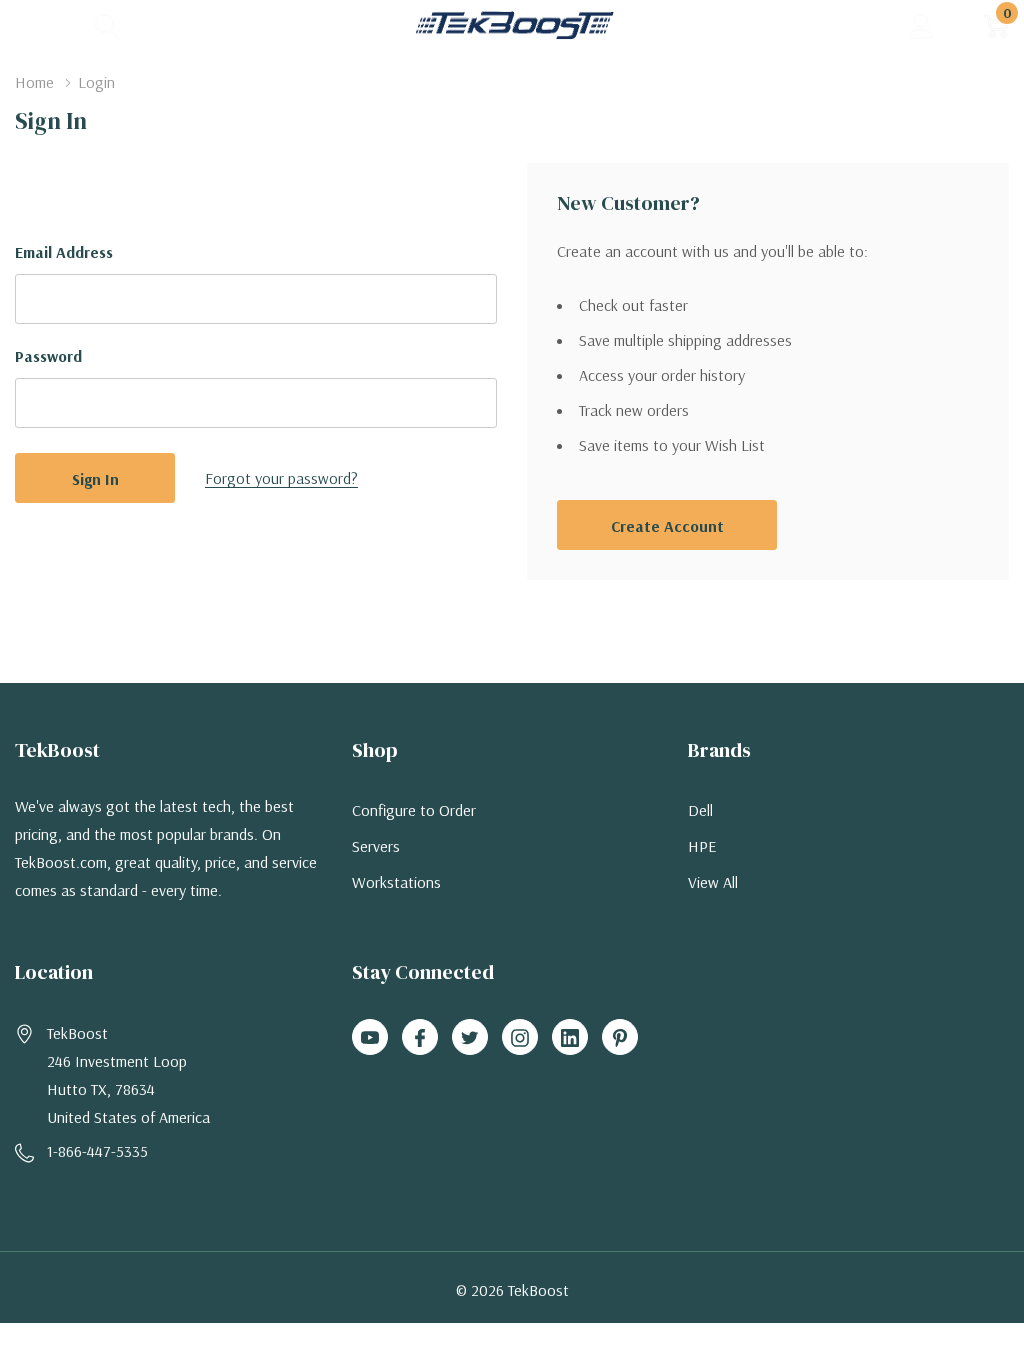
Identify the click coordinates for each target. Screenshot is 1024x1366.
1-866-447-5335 (97, 1151)
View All (713, 882)
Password (48, 356)
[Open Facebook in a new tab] (420, 1038)
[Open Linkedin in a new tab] (570, 1038)
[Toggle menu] (30, 25)
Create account (667, 526)
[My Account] (921, 25)
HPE (702, 846)
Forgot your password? (281, 478)
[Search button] (107, 25)
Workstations (396, 882)
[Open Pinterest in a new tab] (620, 1038)
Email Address (64, 252)
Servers (376, 846)
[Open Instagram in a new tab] (520, 1038)
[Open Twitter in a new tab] (470, 1038)
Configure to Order (414, 810)
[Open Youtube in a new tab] (370, 1038)
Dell (700, 810)
